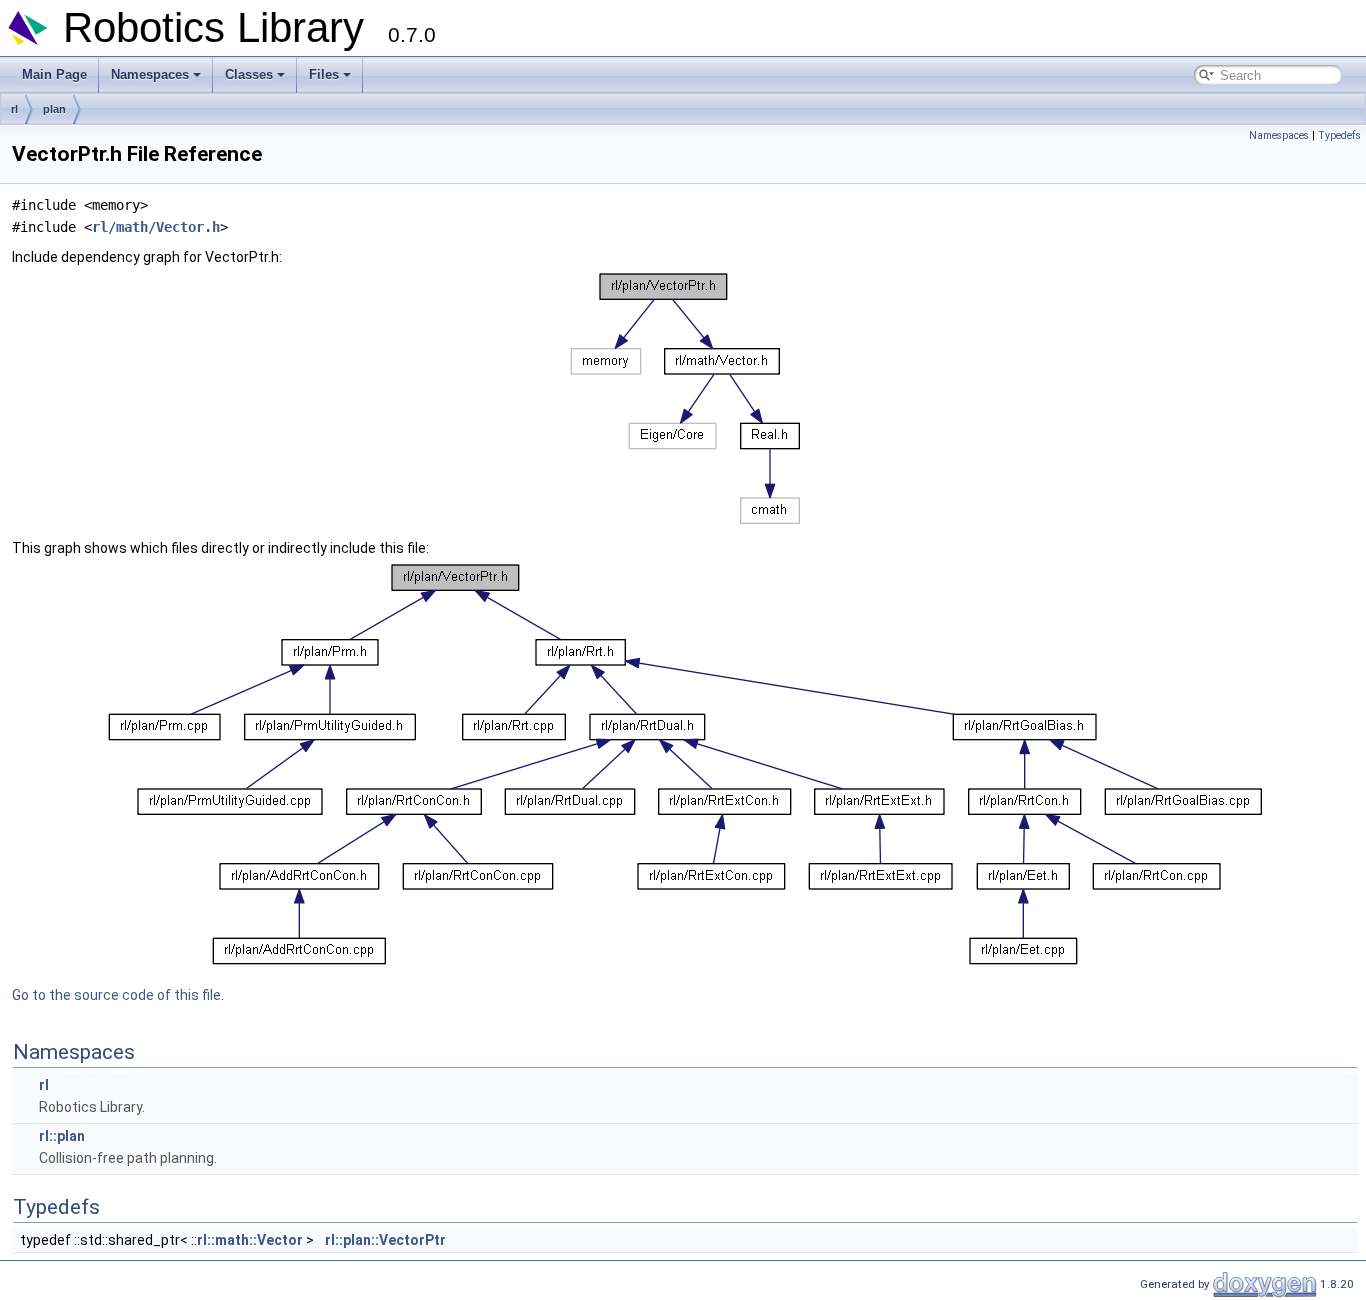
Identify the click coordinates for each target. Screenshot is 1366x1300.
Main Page (54, 74)
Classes (249, 74)
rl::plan (62, 1136)
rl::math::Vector (250, 1240)
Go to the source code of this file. (118, 995)
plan (54, 109)
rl (14, 109)
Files (324, 74)
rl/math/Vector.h (156, 227)
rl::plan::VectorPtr (385, 1240)
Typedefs (1339, 135)
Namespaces (150, 74)
